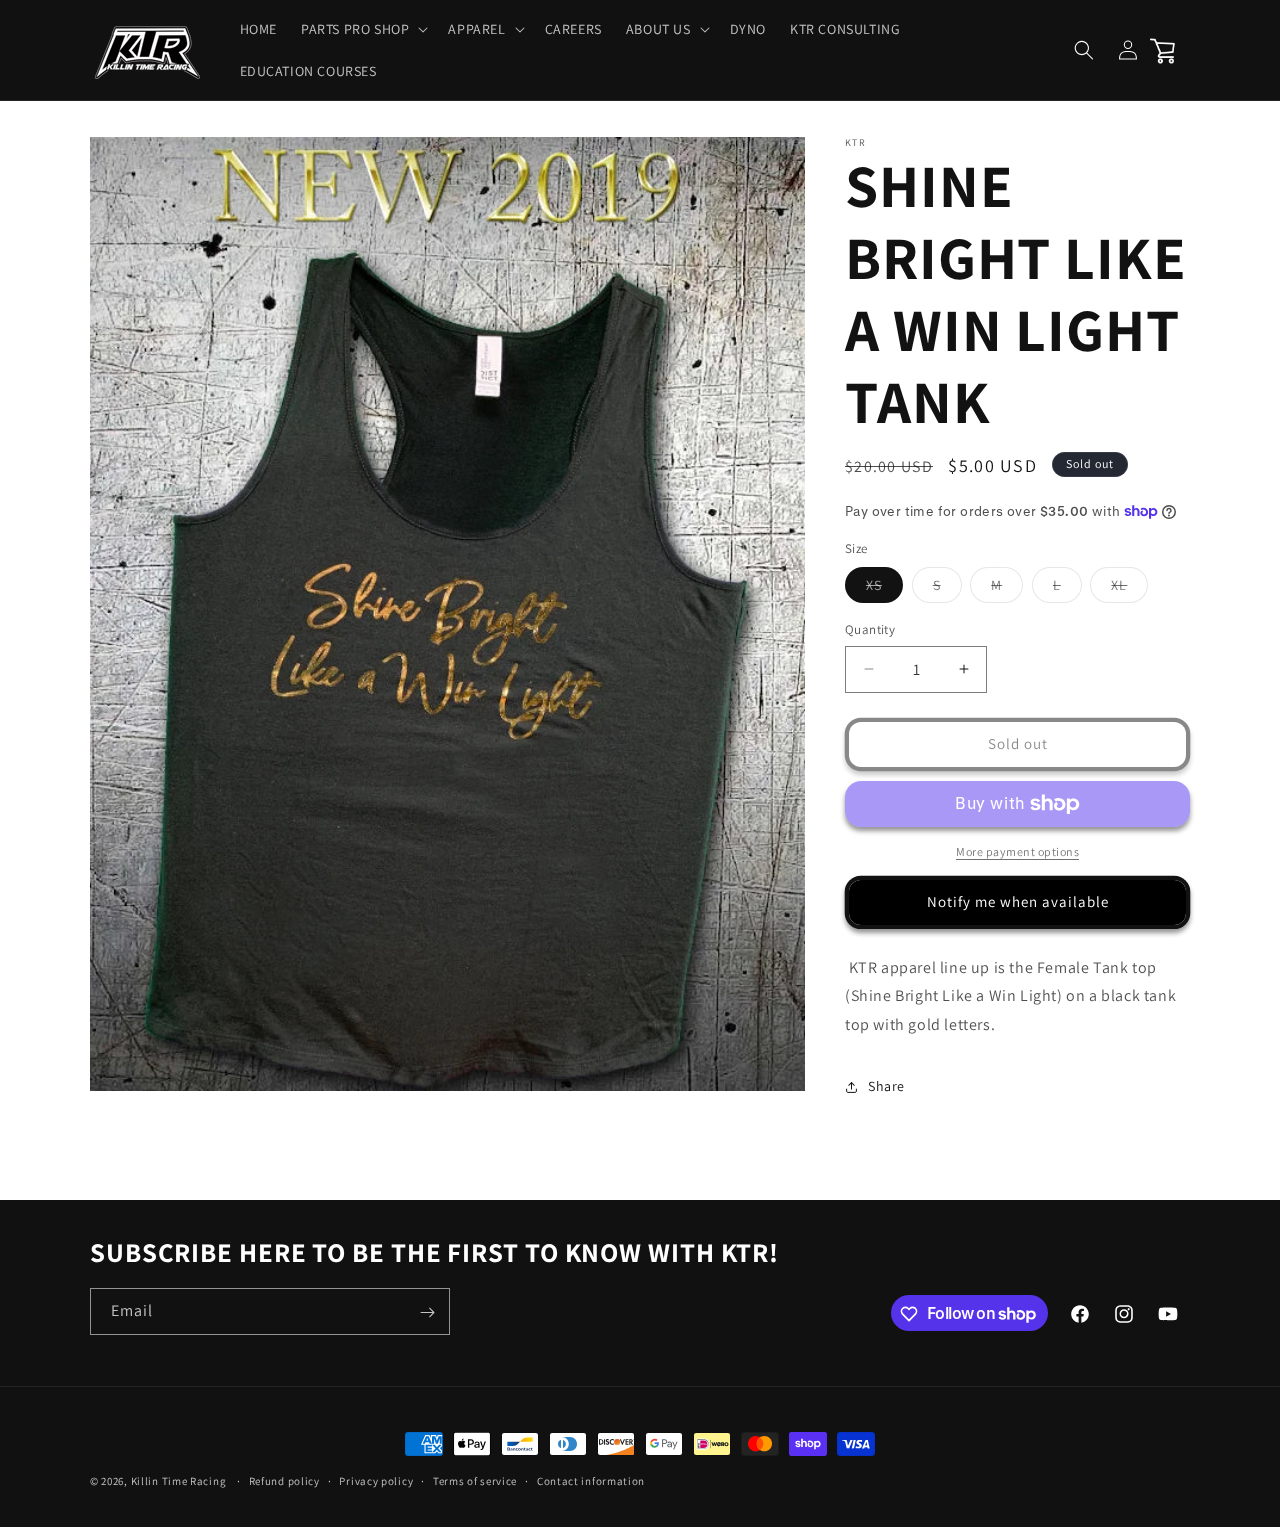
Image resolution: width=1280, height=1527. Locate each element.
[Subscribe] (427, 1312)
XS (884, 589)
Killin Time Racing (179, 1481)
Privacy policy (376, 1480)
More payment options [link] (1017, 851)
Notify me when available (1018, 901)
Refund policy (284, 1480)
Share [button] (886, 1086)
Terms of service (475, 1480)
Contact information (591, 1480)
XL (1129, 589)
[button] (362, 29)
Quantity (870, 629)
